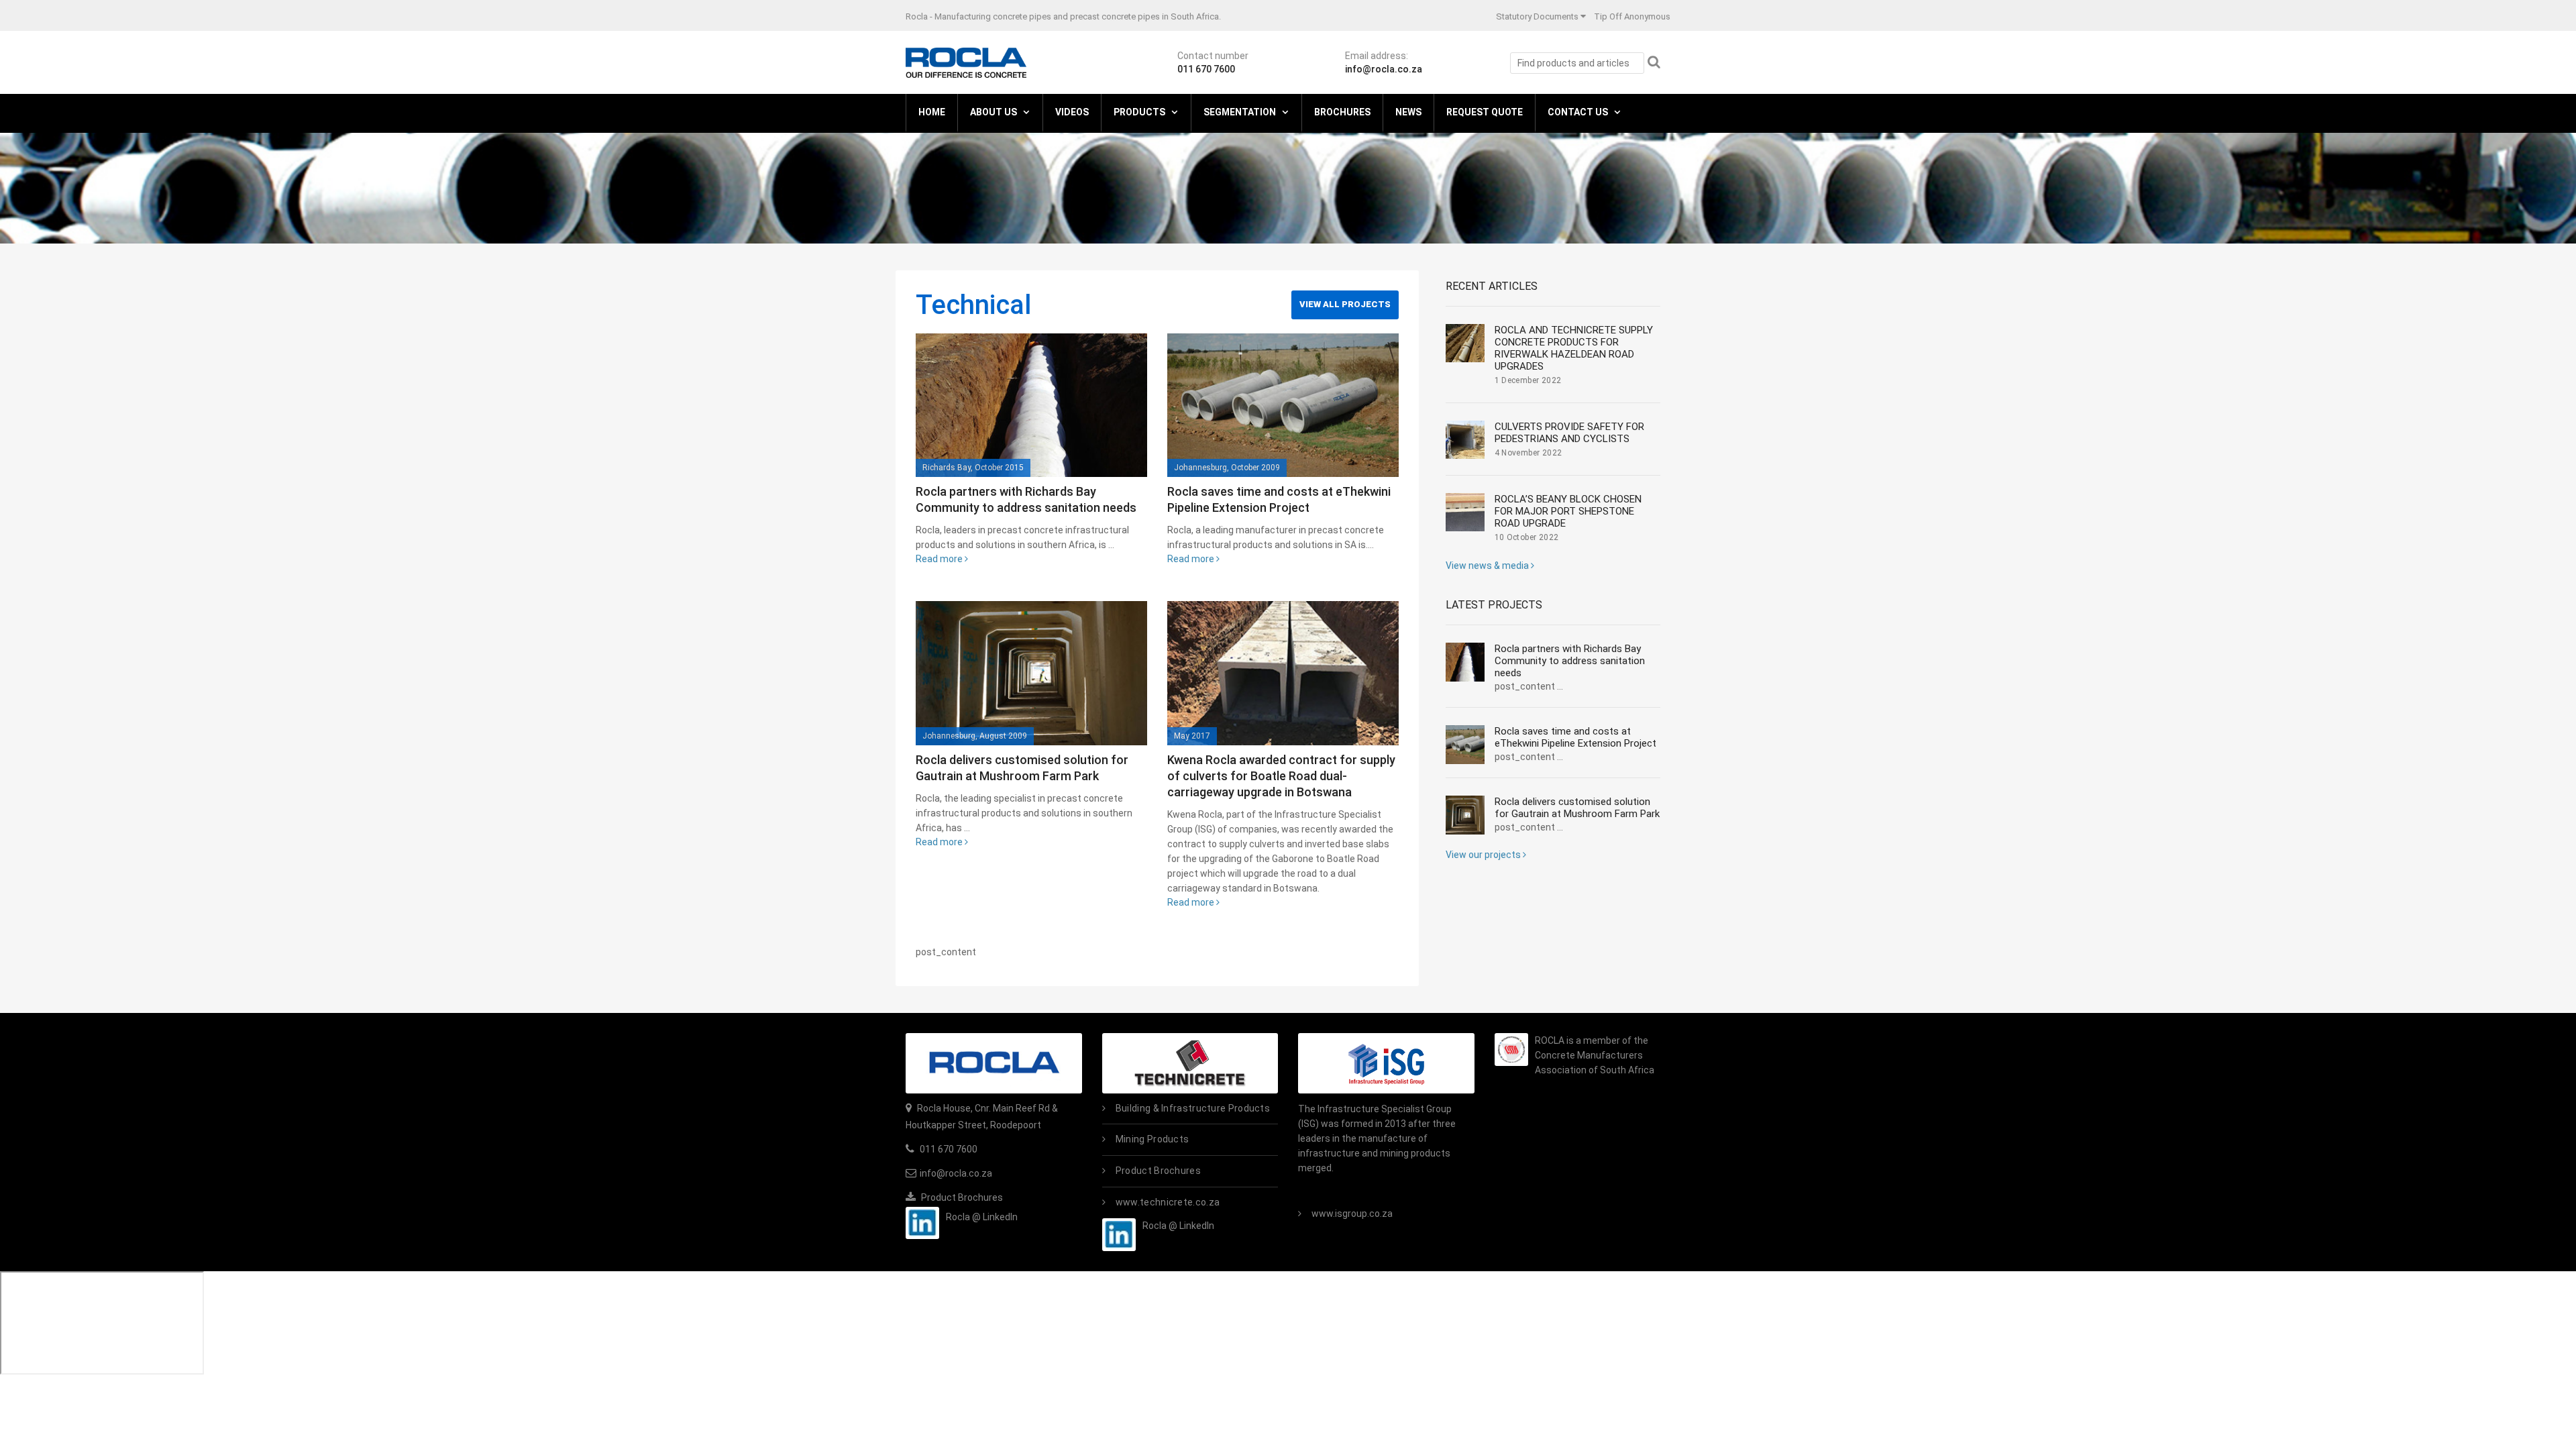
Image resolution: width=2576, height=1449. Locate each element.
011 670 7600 (1206, 69)
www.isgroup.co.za (1352, 1214)
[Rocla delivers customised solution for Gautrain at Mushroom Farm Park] (1031, 673)
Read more (940, 559)
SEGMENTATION (1240, 112)
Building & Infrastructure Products (1193, 1108)
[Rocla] (966, 62)
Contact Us (1578, 112)
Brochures (1342, 112)
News (1408, 112)
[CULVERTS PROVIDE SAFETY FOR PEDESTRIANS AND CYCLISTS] (1465, 440)
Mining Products (1152, 1139)
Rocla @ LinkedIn (982, 1217)
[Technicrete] (1190, 1063)
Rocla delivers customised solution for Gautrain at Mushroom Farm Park (1577, 808)
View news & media (1488, 566)
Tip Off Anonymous (1632, 16)
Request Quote (1485, 112)
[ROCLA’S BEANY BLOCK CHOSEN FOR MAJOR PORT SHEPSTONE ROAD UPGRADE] (1465, 513)
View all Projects (1345, 304)
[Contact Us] (994, 1063)
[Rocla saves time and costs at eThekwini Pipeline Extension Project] (1283, 405)
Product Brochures (961, 1197)
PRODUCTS (1139, 112)
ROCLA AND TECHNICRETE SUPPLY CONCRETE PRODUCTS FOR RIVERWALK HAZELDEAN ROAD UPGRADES (1574, 348)
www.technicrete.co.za (1168, 1202)
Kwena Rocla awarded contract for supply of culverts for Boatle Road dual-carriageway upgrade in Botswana (1281, 776)
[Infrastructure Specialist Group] (1386, 1063)
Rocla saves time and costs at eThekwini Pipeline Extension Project (1575, 737)
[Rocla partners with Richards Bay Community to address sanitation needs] (1031, 405)
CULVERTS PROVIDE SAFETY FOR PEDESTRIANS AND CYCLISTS (1569, 433)
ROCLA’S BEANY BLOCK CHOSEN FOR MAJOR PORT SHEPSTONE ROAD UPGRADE (1568, 511)
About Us (994, 112)
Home (932, 112)
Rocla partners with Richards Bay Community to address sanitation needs (1570, 661)
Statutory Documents (1537, 16)
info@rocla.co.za (1384, 69)
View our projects (1484, 855)
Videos (1072, 112)
